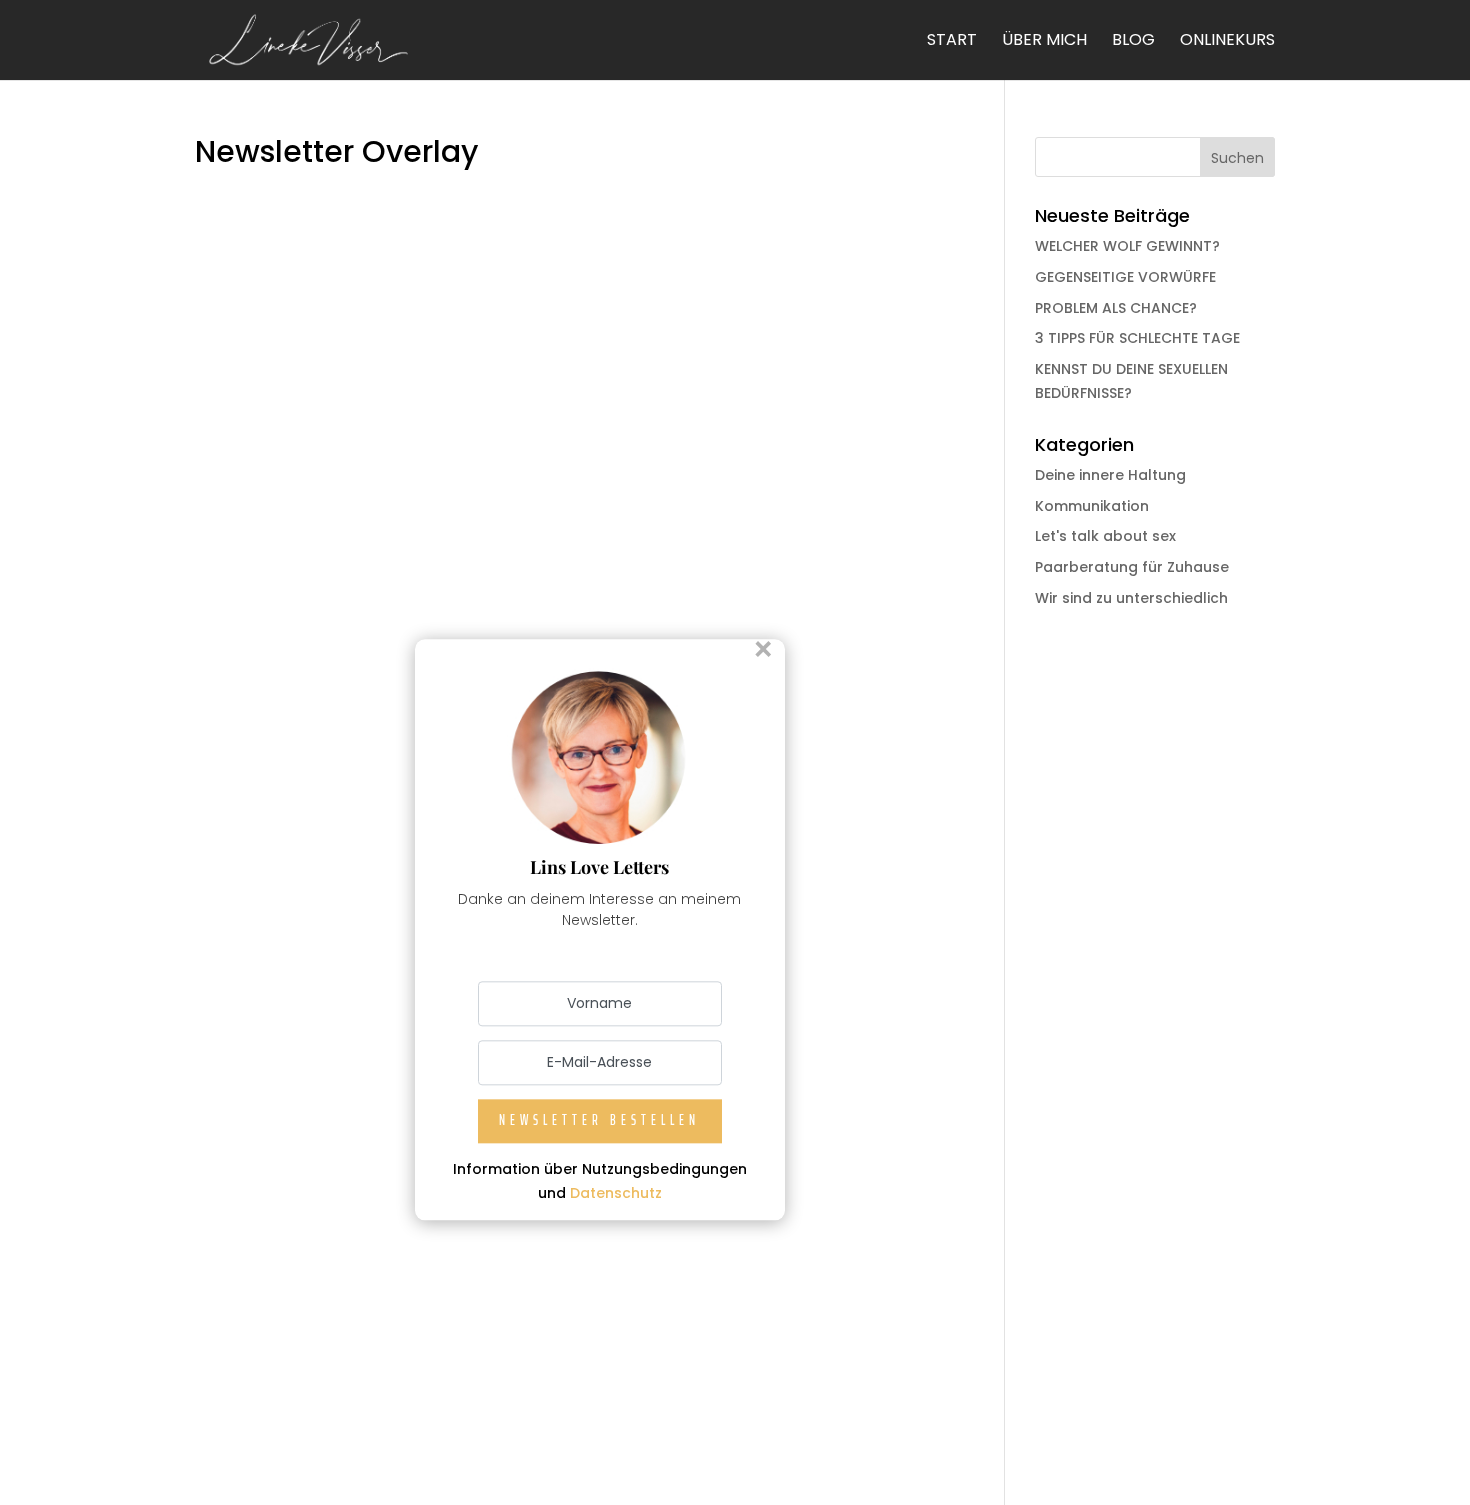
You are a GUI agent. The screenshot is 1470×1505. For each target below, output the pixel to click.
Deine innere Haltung (1110, 475)
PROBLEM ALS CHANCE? (1116, 308)
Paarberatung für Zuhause (1132, 567)
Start (952, 42)
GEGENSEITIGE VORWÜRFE (1125, 277)
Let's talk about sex (1105, 536)
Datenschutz (616, 1193)
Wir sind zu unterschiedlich (1131, 598)
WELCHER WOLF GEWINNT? (1127, 246)
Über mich (1044, 42)
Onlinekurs (1227, 42)
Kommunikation (1092, 506)
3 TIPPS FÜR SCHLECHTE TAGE (1137, 338)
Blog (1133, 42)
